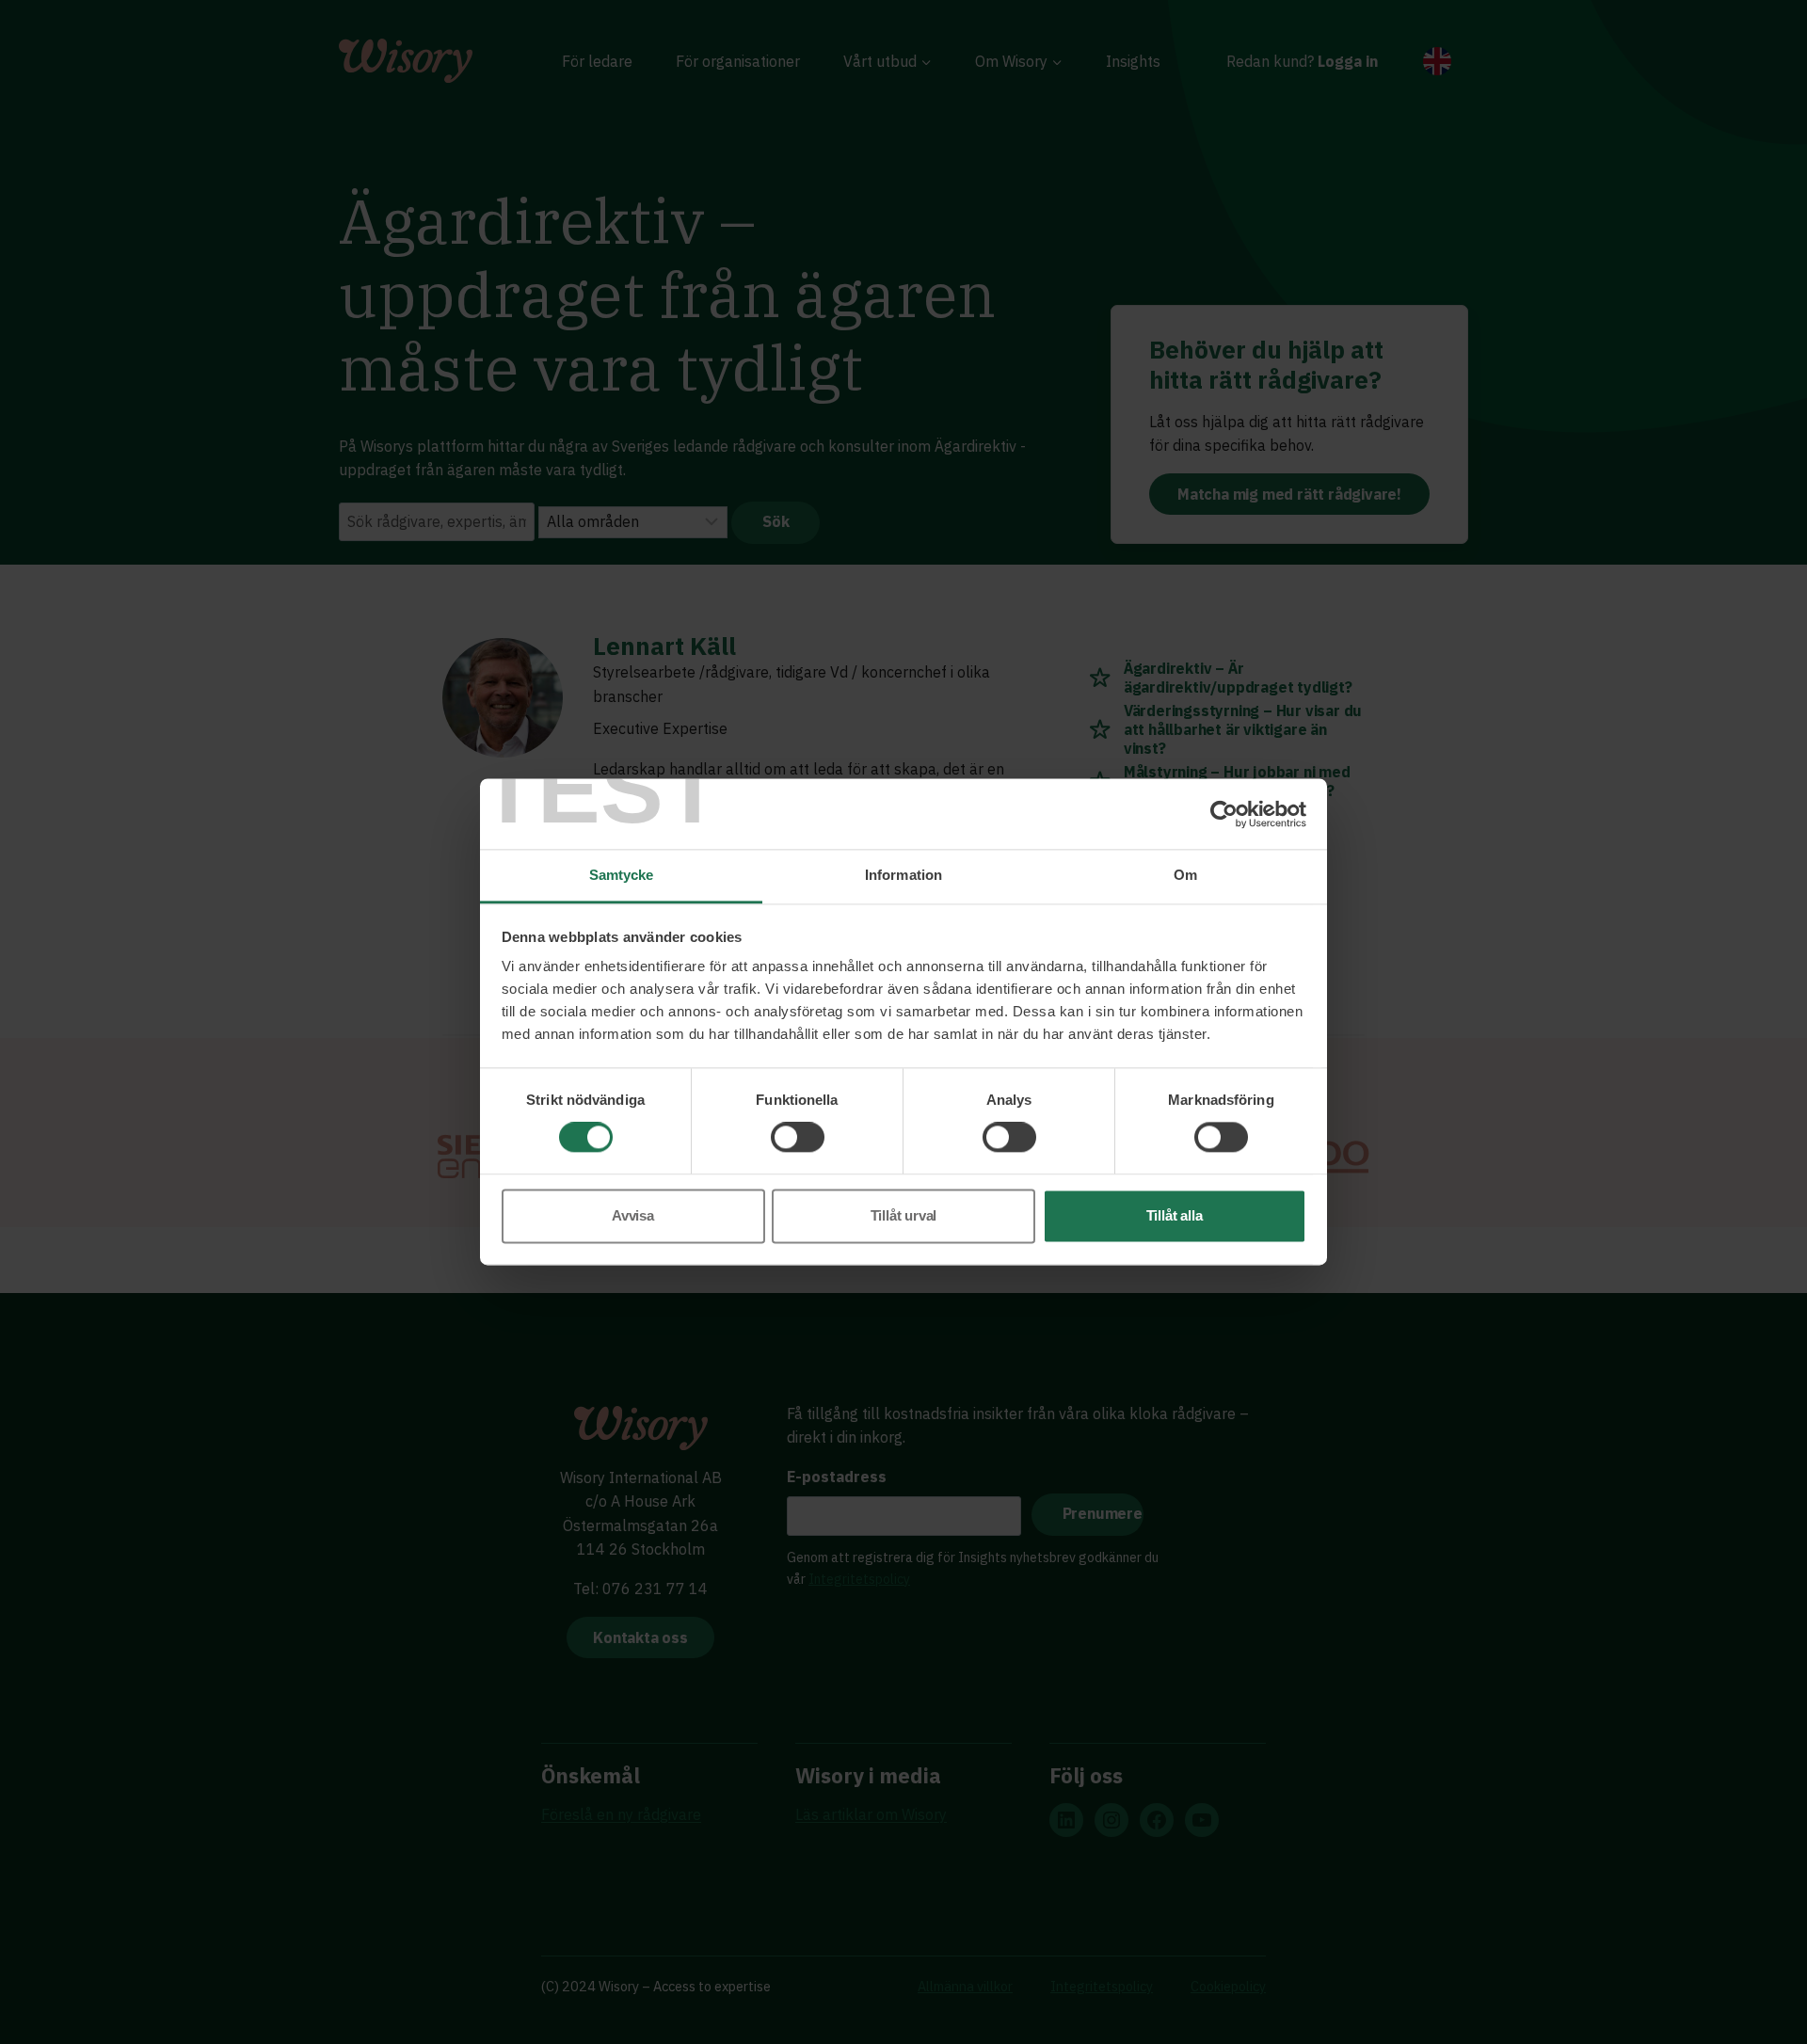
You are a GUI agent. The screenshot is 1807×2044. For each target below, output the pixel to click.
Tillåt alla (1175, 1215)
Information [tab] (903, 875)
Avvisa (633, 1215)
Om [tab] (1185, 875)
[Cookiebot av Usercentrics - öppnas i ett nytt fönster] (1224, 814)
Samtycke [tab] (622, 875)
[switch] (798, 1138)
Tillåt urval (904, 1215)
